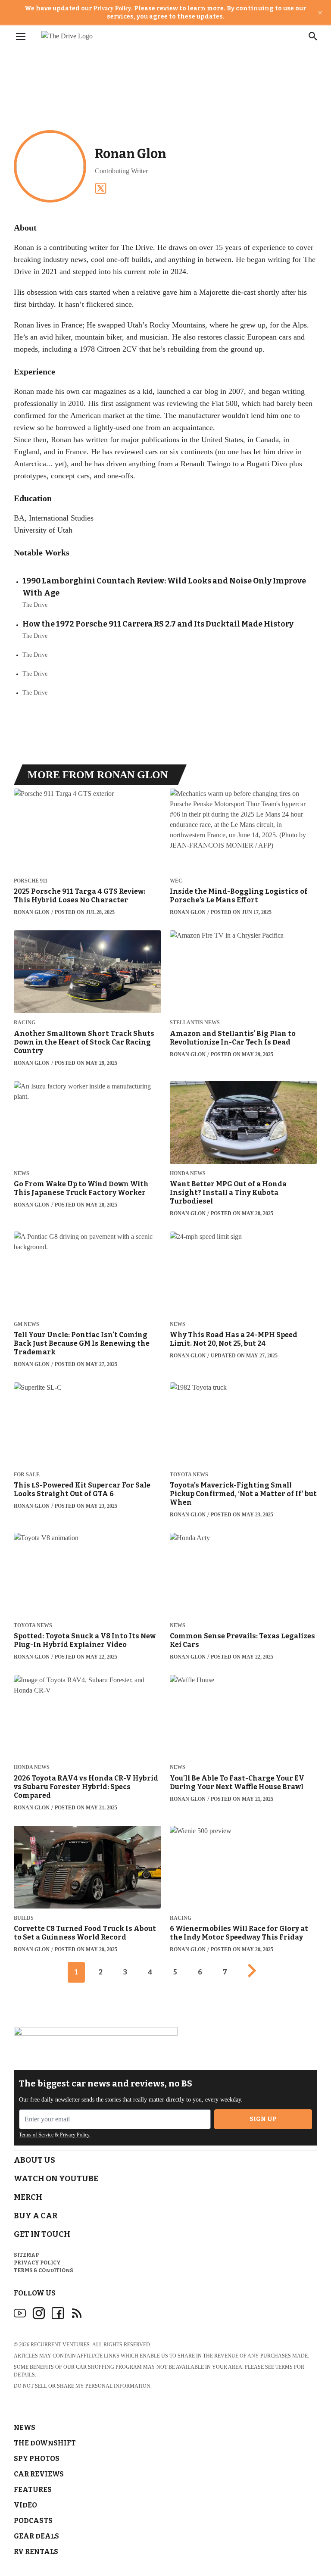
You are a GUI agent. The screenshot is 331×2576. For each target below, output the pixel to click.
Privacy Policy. (75, 2135)
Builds (24, 1918)
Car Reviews (39, 2474)
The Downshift (45, 2443)
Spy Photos (37, 2459)
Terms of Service (36, 2135)
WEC (176, 881)
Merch (28, 2197)
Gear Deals (36, 2536)
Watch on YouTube (56, 2179)
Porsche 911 (31, 881)
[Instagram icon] (39, 2313)
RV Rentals (36, 2552)
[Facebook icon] (58, 2313)
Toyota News (189, 1475)
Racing (25, 1023)
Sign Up (263, 2119)
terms (284, 2367)
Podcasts (33, 2521)
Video (25, 2505)
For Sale (27, 1475)
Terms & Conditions (44, 2270)
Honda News (188, 1174)
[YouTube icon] (20, 2313)
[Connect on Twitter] (101, 188)
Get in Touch (42, 2234)
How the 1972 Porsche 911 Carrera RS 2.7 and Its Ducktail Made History (158, 624)
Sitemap (26, 2255)
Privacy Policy (112, 8)
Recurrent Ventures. (61, 2345)
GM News (27, 1324)
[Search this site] (313, 36)
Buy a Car (36, 2216)
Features (33, 2490)
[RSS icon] (77, 2313)
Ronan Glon (32, 912)
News (22, 1174)
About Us (34, 2160)
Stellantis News (195, 1023)
